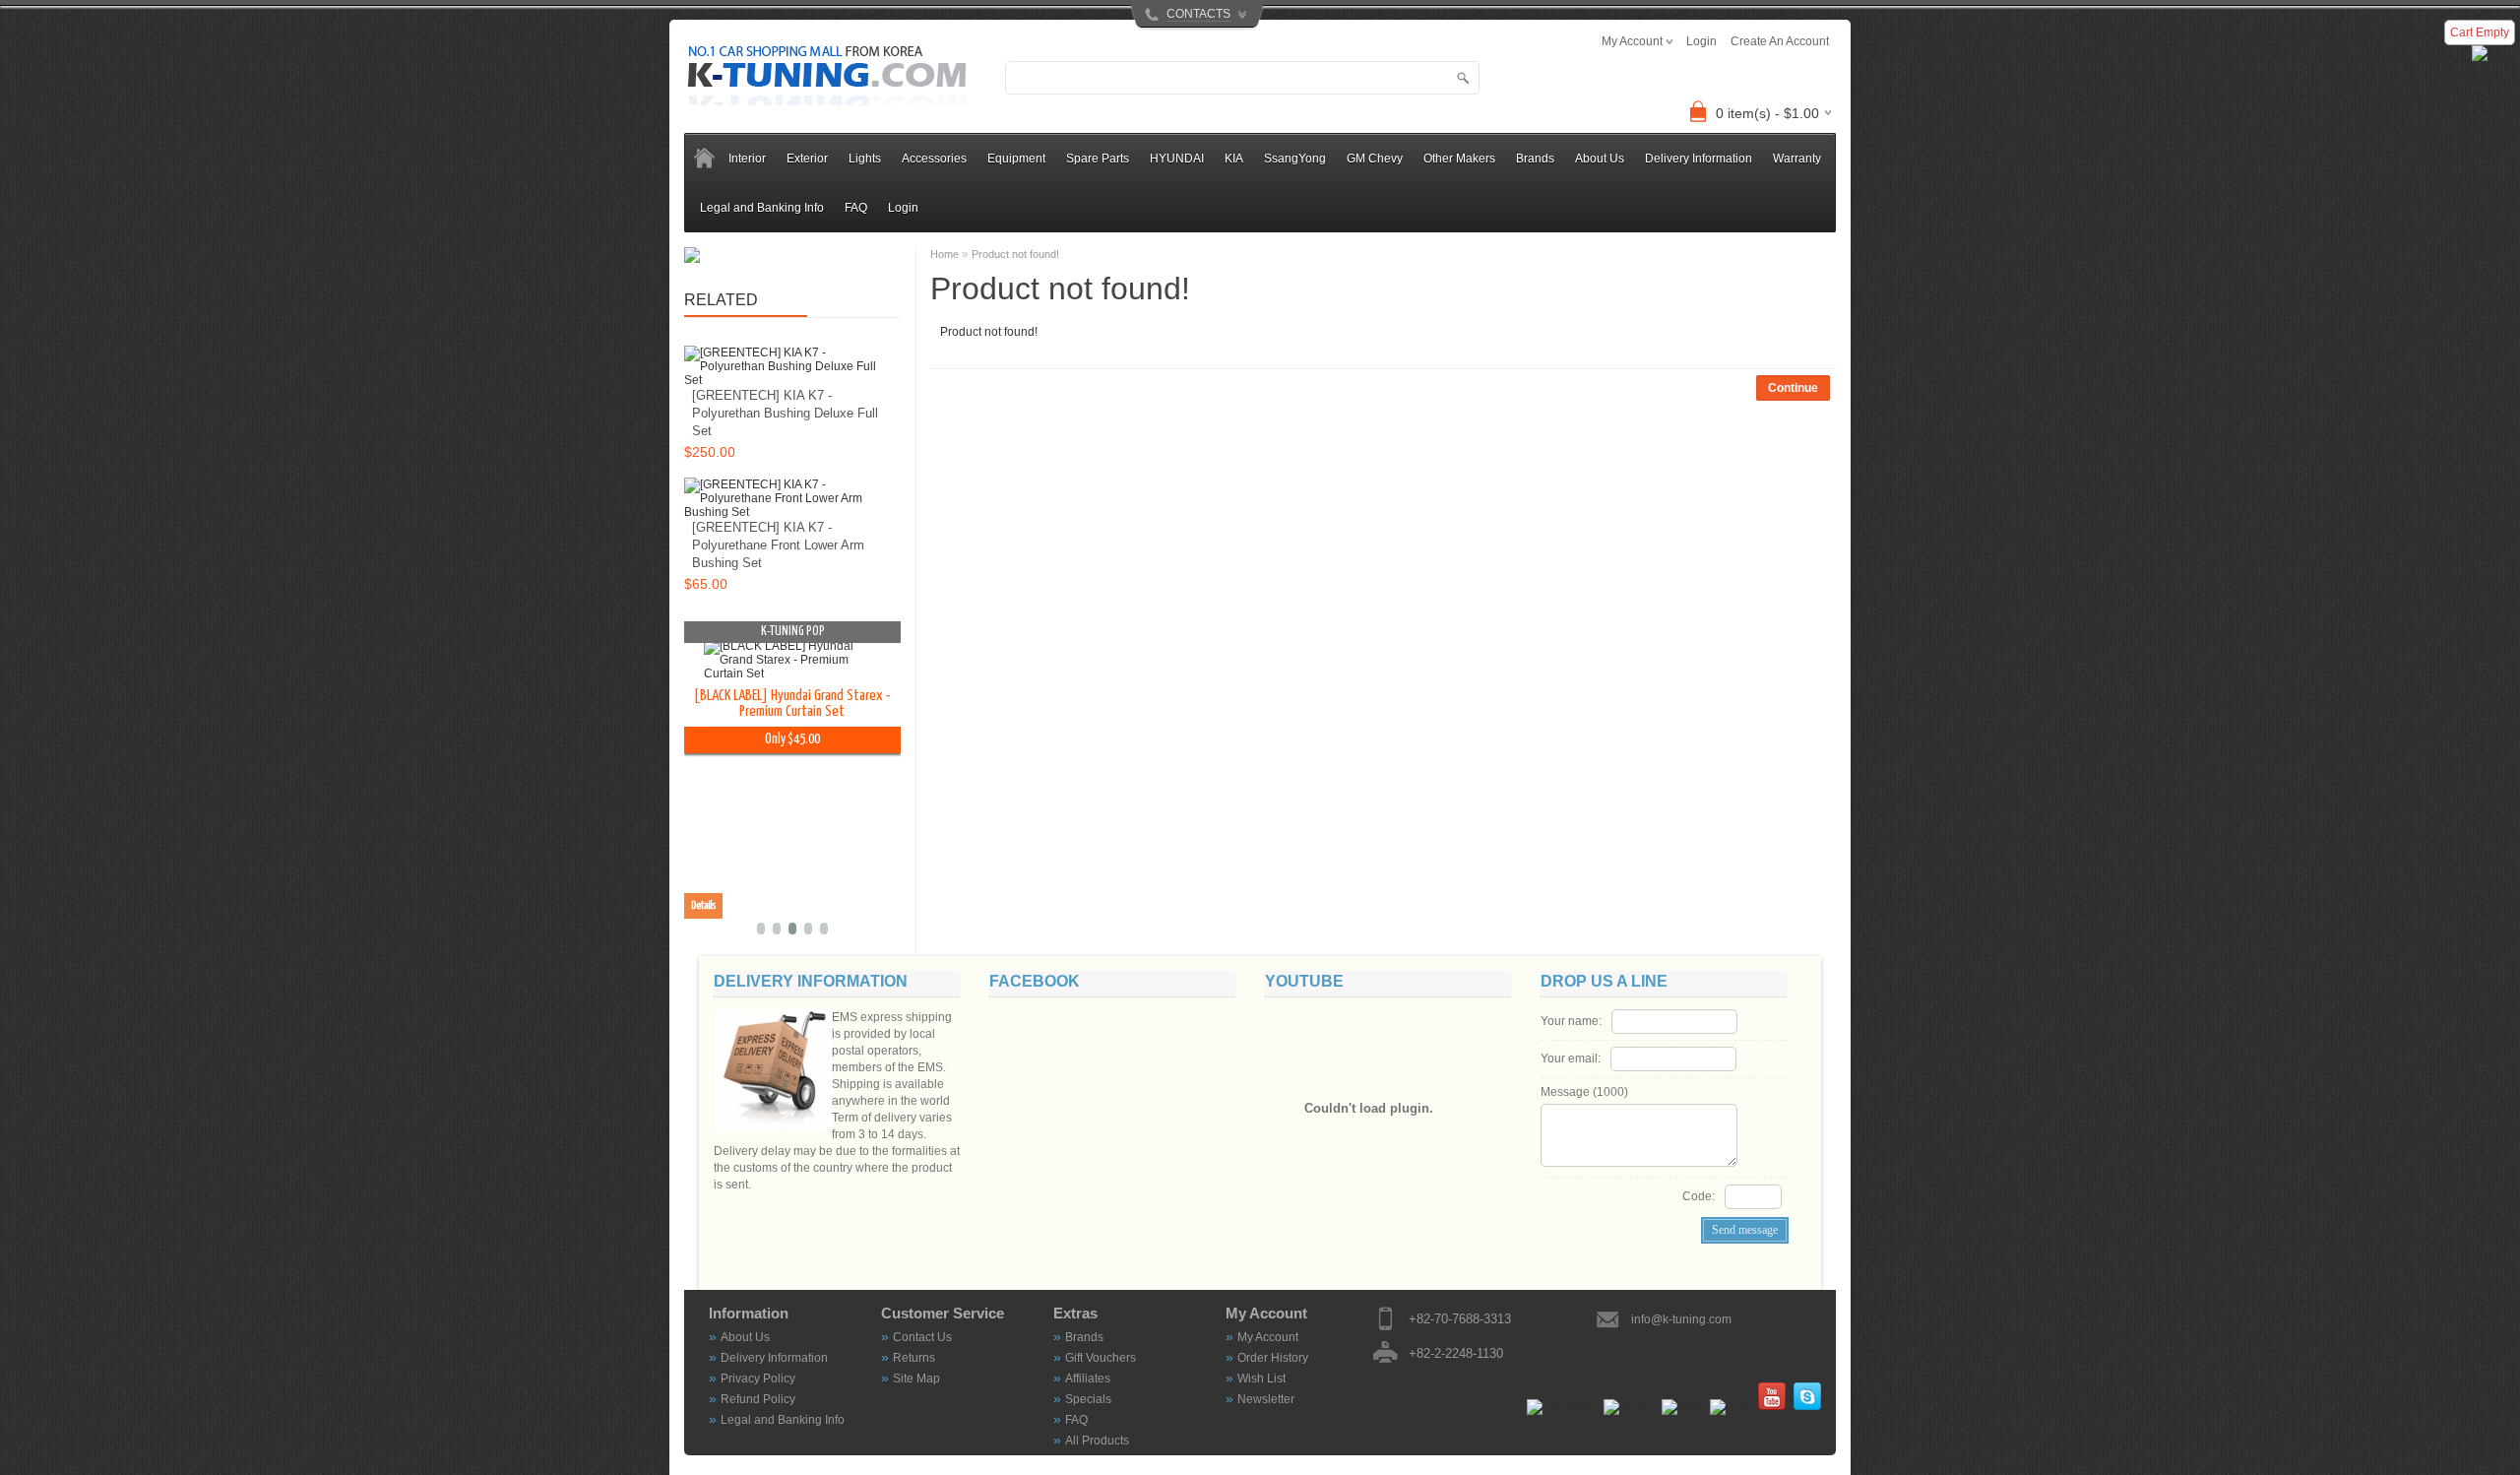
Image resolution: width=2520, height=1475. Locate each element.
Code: (1699, 1196)
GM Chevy (1375, 159)
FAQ (856, 208)
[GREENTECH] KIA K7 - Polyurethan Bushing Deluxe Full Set (785, 413)
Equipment (1016, 159)
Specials (1088, 1399)
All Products (1097, 1441)
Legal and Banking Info (762, 208)
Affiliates (1088, 1379)
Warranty (1797, 159)
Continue (1793, 388)
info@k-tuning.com (1681, 1319)
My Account (1268, 1337)
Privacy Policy (758, 1379)
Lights (865, 159)
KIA (1234, 159)
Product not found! (1015, 254)
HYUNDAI (1177, 159)
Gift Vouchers (1101, 1358)
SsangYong (1295, 159)
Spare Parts (1098, 159)
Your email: (1571, 1058)
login (1701, 41)
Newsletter (1266, 1399)
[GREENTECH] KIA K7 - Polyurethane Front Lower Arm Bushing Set (778, 545)
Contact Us (922, 1337)
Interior (747, 159)
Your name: (1571, 1021)
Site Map (916, 1379)
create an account (1780, 41)
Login (903, 208)
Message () (1584, 1092)
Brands (1084, 1337)
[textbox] (1242, 78)
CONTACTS (1198, 14)
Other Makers (1459, 159)
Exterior (807, 159)
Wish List (1261, 1379)
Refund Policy (758, 1399)
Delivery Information (1699, 159)
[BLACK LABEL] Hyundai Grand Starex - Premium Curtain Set (703, 704)
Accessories (934, 159)
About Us (1600, 159)
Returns (914, 1358)
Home (945, 254)
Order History (1273, 1358)
